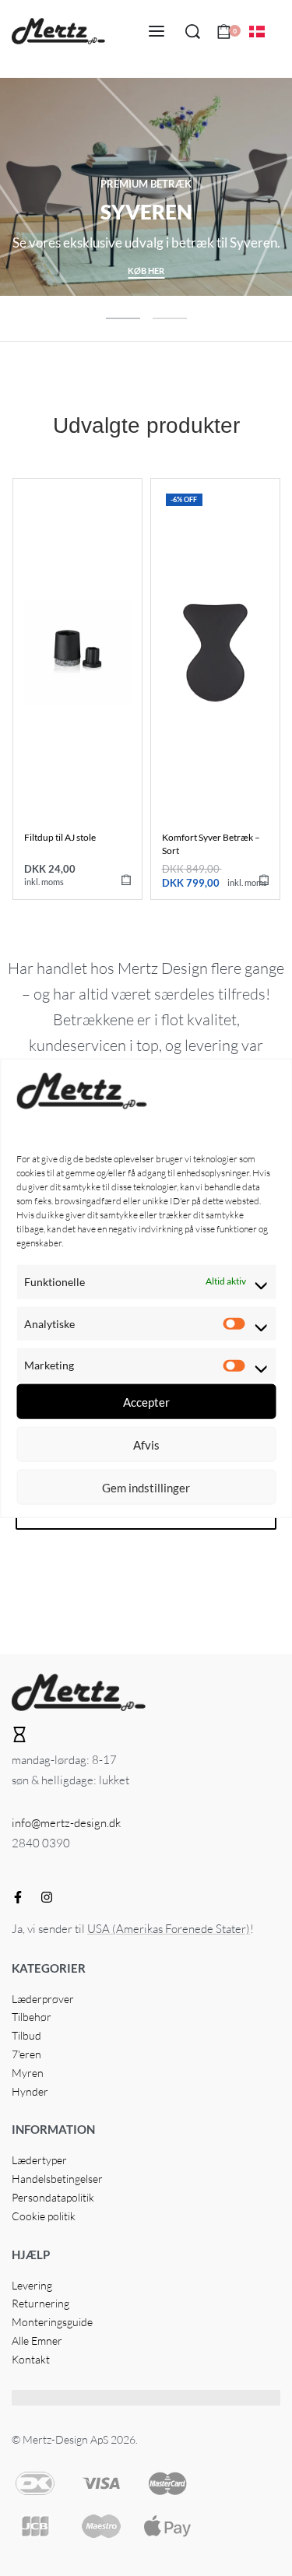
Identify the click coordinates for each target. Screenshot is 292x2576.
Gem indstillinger (146, 1487)
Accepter (146, 1401)
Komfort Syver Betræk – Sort (211, 844)
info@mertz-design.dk (66, 1823)
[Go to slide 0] (123, 318)
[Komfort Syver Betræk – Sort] (215, 653)
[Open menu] (157, 31)
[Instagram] (47, 1897)
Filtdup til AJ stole (60, 837)
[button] (126, 880)
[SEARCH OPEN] (193, 32)
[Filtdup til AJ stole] (77, 653)
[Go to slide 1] (170, 318)
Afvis (146, 1444)
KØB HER (146, 271)
